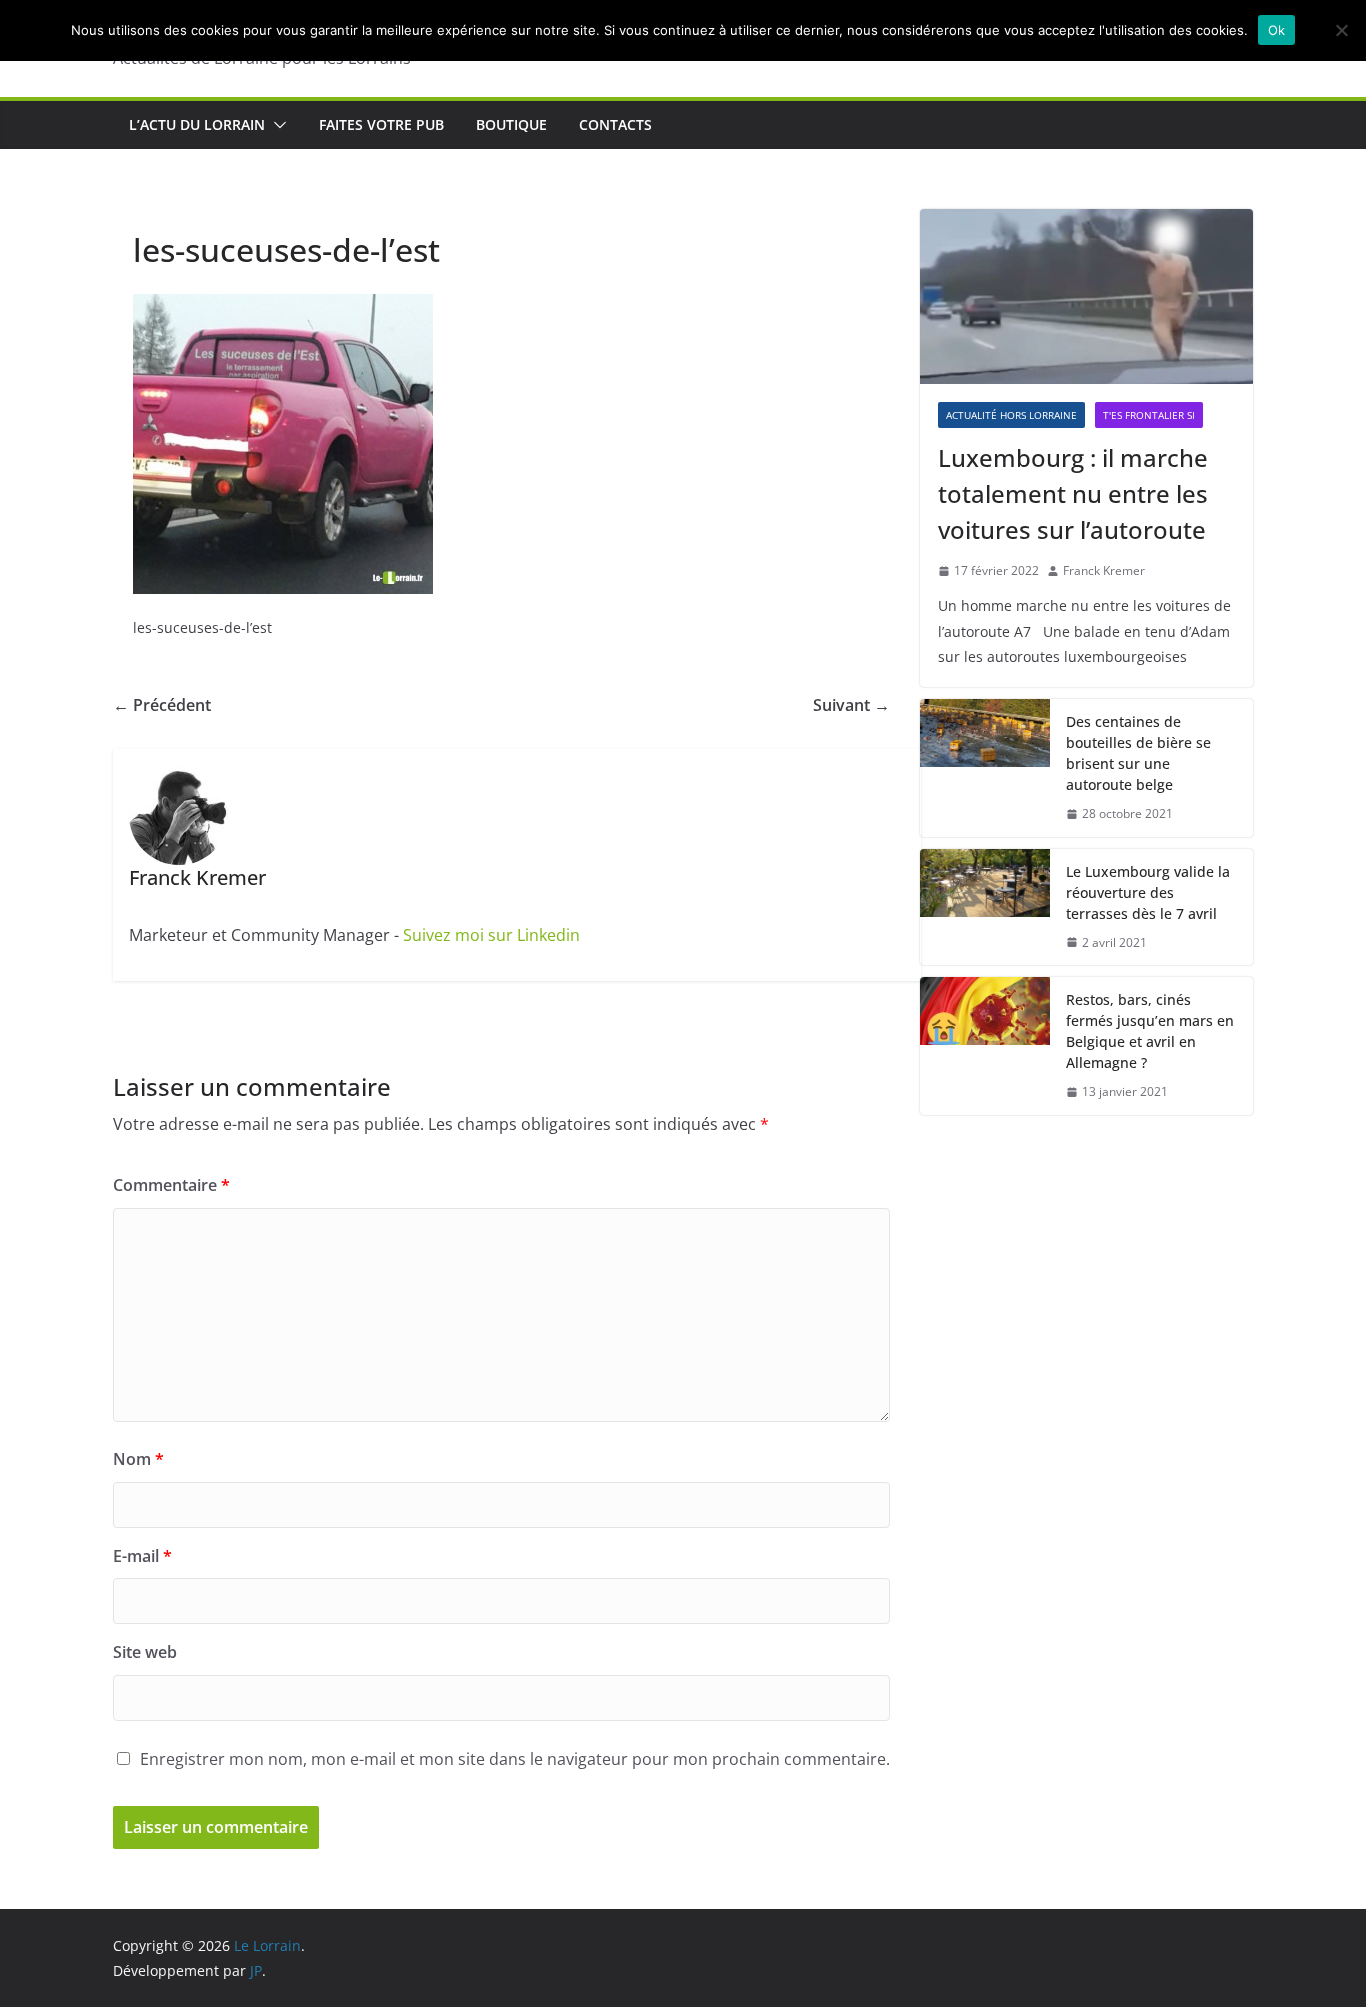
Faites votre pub (381, 124)
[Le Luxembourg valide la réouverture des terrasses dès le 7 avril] (985, 907)
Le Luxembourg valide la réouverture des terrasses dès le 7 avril (1148, 892)
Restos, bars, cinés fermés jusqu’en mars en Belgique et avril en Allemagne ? (1150, 1031)
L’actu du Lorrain (197, 124)
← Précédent (162, 705)
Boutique (511, 124)
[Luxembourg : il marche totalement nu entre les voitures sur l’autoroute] (1086, 296)
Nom (138, 1459)
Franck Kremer (1104, 570)
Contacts (615, 124)
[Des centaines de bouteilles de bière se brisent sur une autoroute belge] (985, 768)
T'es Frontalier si (1149, 415)
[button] (276, 125)
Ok (1277, 30)
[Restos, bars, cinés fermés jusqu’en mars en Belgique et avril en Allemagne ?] (985, 1046)
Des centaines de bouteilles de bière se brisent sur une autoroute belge (1138, 753)
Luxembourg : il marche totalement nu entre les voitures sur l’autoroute (1073, 493)
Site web (145, 1652)
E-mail (142, 1556)
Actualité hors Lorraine (1011, 415)
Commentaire (171, 1185)
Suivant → (851, 705)
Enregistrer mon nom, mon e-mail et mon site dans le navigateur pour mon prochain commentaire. (515, 1759)
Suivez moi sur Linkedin (491, 935)
